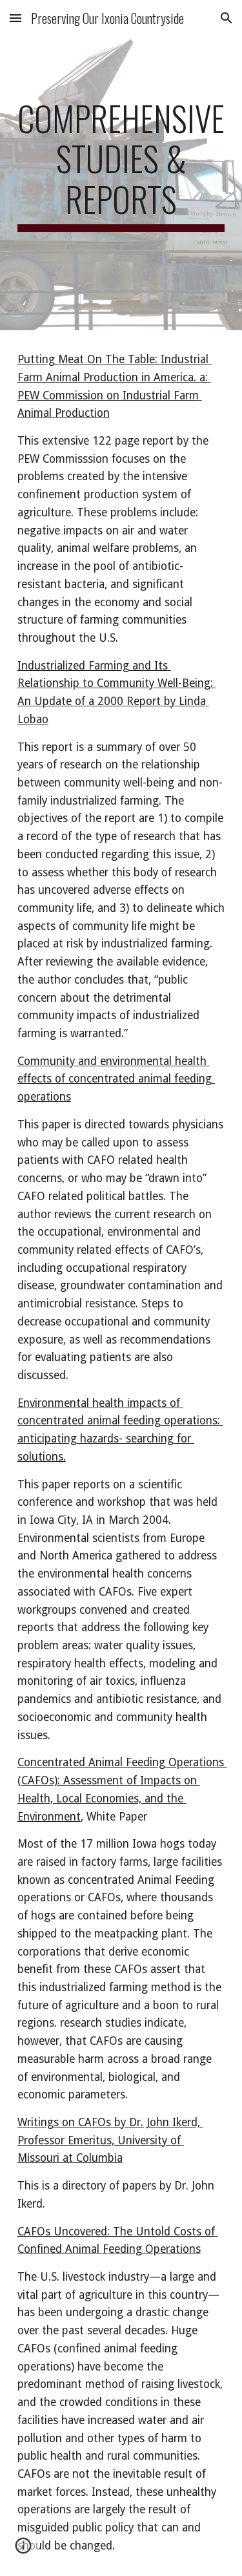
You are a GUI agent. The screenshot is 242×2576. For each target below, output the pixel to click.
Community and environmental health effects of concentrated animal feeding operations (116, 1079)
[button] (15, 18)
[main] (121, 165)
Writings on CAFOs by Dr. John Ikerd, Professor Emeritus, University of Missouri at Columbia (110, 2140)
